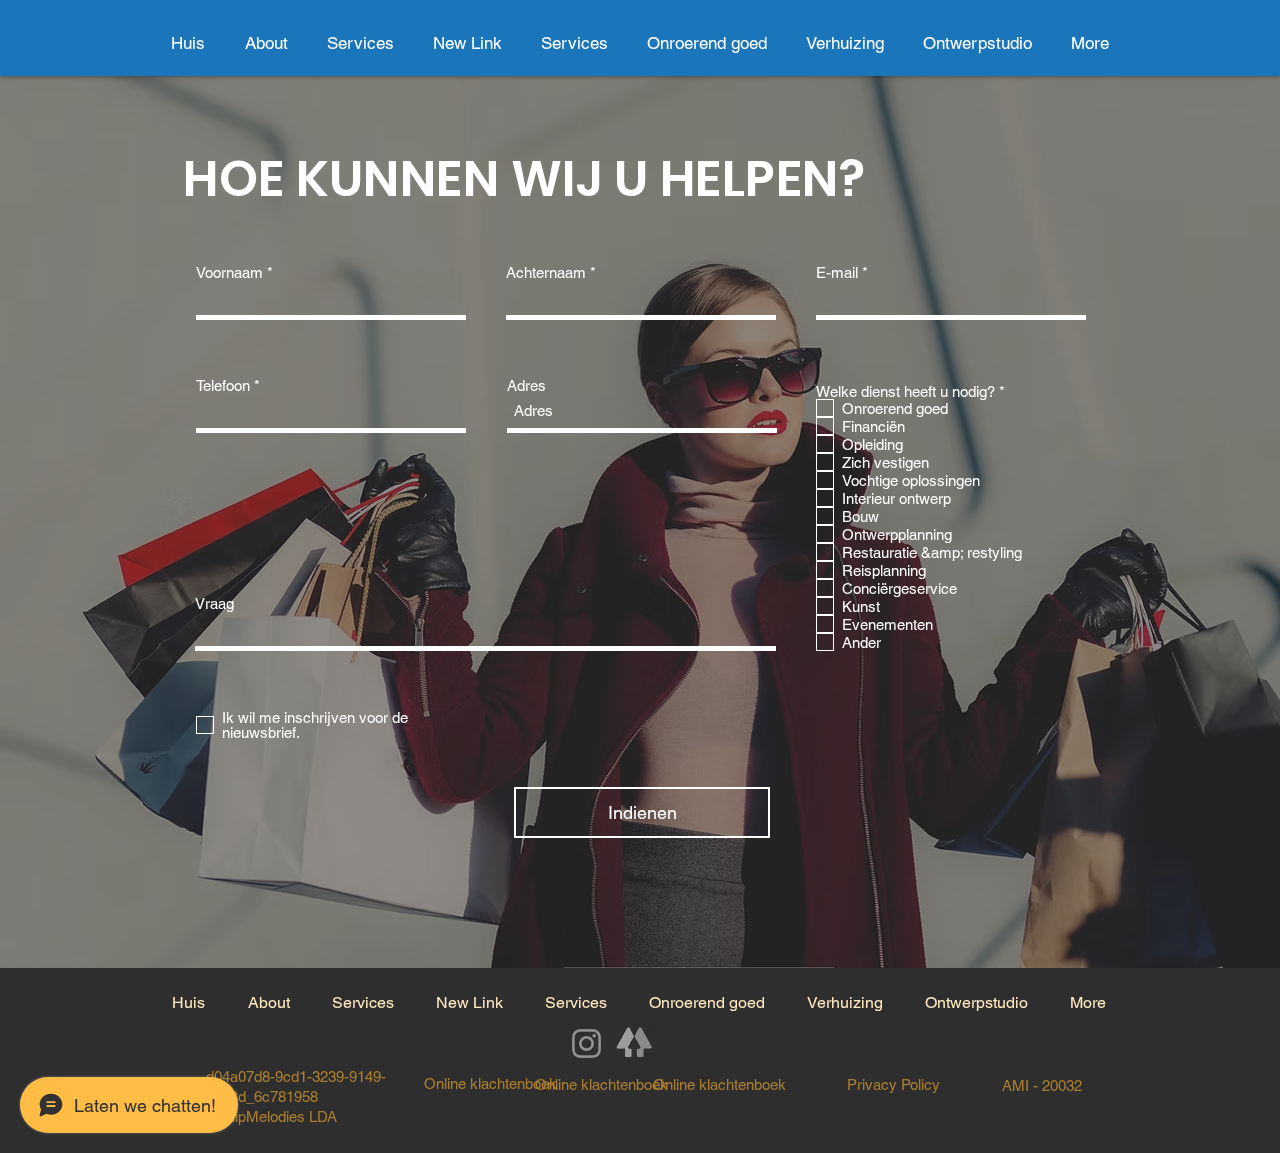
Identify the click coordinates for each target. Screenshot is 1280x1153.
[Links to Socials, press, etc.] (635, 1043)
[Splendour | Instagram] (586, 1043)
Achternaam (546, 272)
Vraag (214, 603)
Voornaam (229, 272)
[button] (706, 43)
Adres (526, 385)
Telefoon (223, 385)
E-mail (837, 272)
